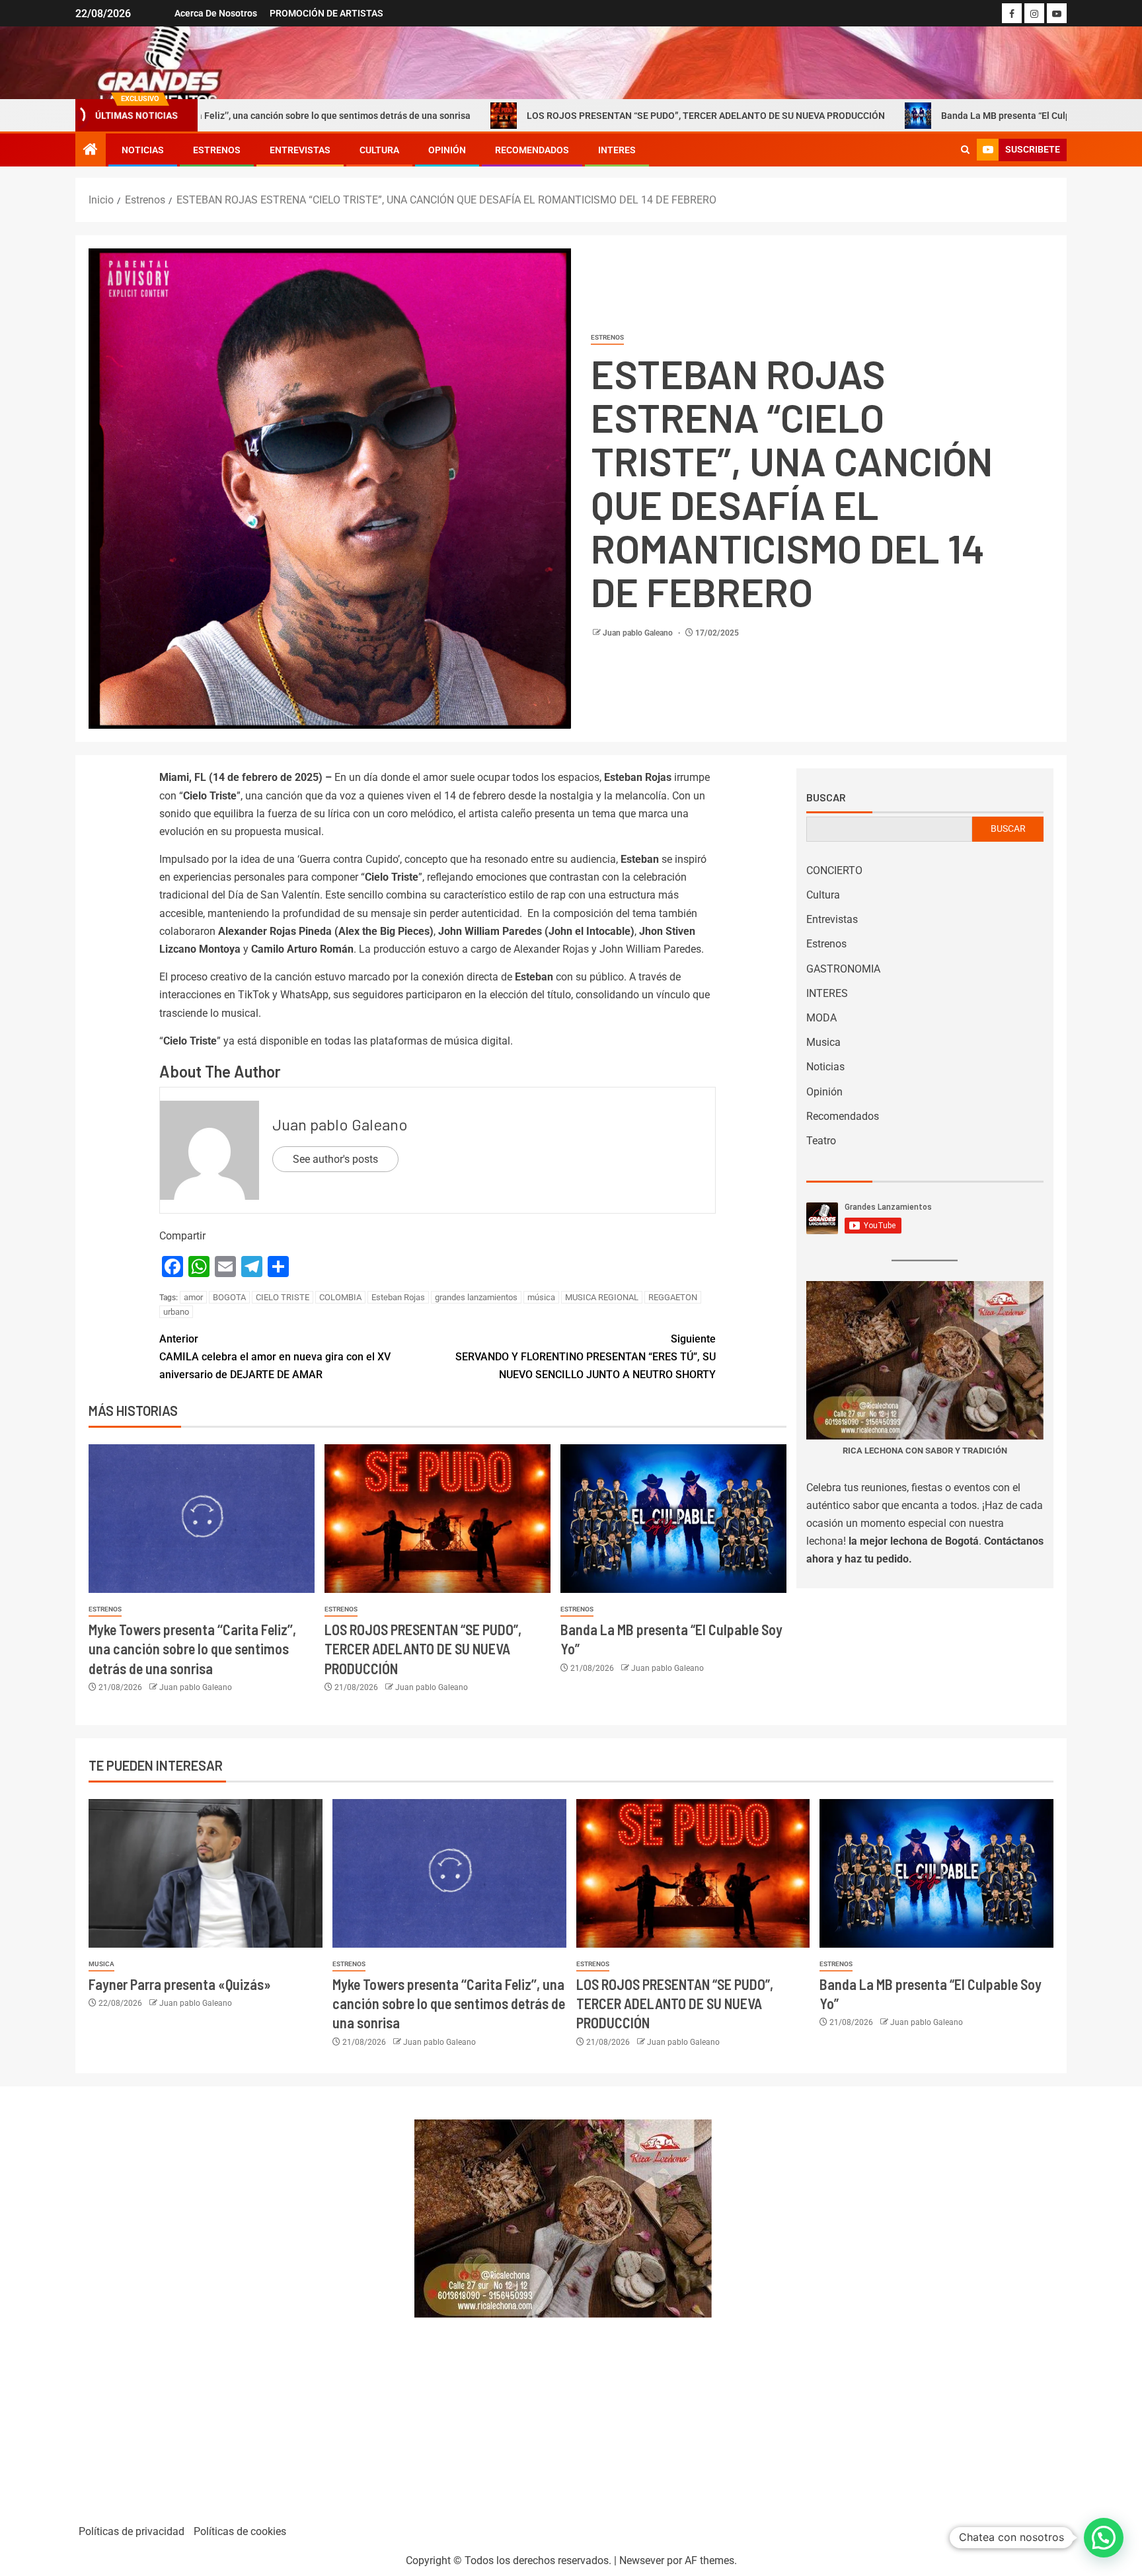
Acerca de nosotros (216, 13)
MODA (821, 1018)
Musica (823, 1042)
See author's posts (335, 1159)
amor (193, 1297)
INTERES (617, 150)
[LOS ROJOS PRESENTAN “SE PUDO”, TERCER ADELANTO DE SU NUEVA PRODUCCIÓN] (438, 1519)
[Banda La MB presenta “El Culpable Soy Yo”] (673, 1519)
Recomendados (532, 150)
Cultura (379, 150)
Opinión (447, 150)
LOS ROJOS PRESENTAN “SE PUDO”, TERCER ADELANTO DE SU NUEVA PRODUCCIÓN (579, 116)
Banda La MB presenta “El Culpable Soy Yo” (905, 116)
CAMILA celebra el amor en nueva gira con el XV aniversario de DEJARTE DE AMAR (275, 1357)
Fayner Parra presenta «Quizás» (180, 1984)
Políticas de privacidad (132, 2531)
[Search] (965, 150)
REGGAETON (673, 1297)
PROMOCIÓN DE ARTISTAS (326, 13)
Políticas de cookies (240, 2531)
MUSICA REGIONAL (602, 1297)
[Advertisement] (238, 2299)
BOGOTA (229, 1297)
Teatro (821, 1141)
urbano (176, 1312)
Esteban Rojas (398, 1297)
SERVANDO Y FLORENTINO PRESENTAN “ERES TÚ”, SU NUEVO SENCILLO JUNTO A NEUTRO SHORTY (586, 1357)
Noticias (143, 150)
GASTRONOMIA (843, 969)
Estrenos (217, 150)
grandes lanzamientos (476, 1297)
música (541, 1297)
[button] (1104, 2538)
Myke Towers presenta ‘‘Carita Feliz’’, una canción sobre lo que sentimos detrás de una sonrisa (192, 1649)
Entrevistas (300, 150)
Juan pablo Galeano (639, 633)
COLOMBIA (340, 1297)
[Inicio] (91, 151)
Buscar (826, 797)
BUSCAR (1008, 828)
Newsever (642, 2560)
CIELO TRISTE (283, 1297)
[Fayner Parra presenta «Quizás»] (206, 1873)
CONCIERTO (834, 870)
